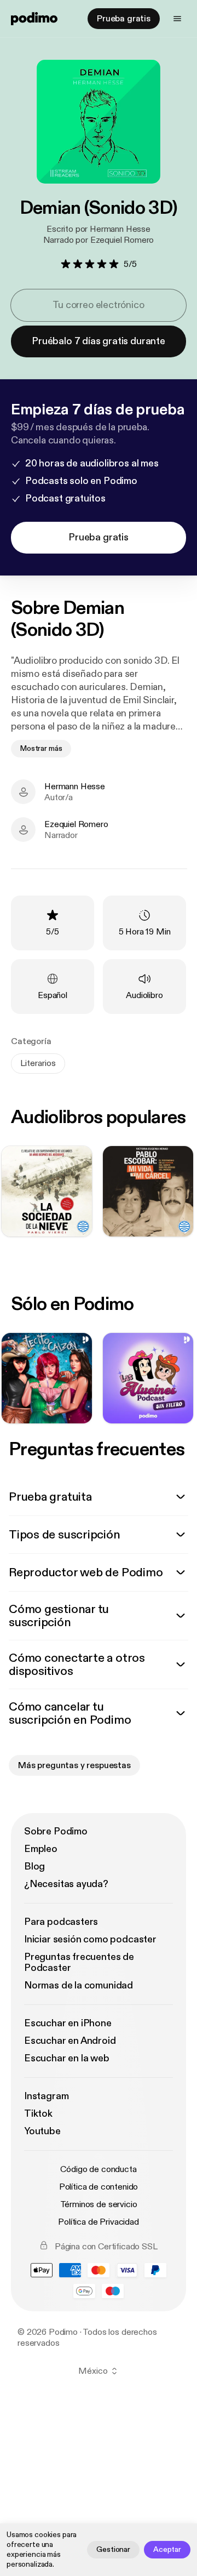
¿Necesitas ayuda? (66, 1884)
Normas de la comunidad (79, 1985)
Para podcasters (61, 1922)
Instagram (46, 2096)
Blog (34, 1867)
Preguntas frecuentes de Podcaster (79, 1962)
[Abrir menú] (177, 19)
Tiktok (38, 2114)
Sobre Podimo (56, 1831)
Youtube (42, 2131)
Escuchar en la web (67, 2058)
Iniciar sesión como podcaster (90, 1939)
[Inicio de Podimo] (34, 19)
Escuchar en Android (70, 2041)
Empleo (41, 1849)
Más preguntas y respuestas (74, 1765)
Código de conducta (98, 2169)
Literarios (38, 1063)
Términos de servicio (99, 2204)
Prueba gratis (124, 19)
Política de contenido (99, 2187)
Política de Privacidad (98, 2222)
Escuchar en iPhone (68, 2023)
